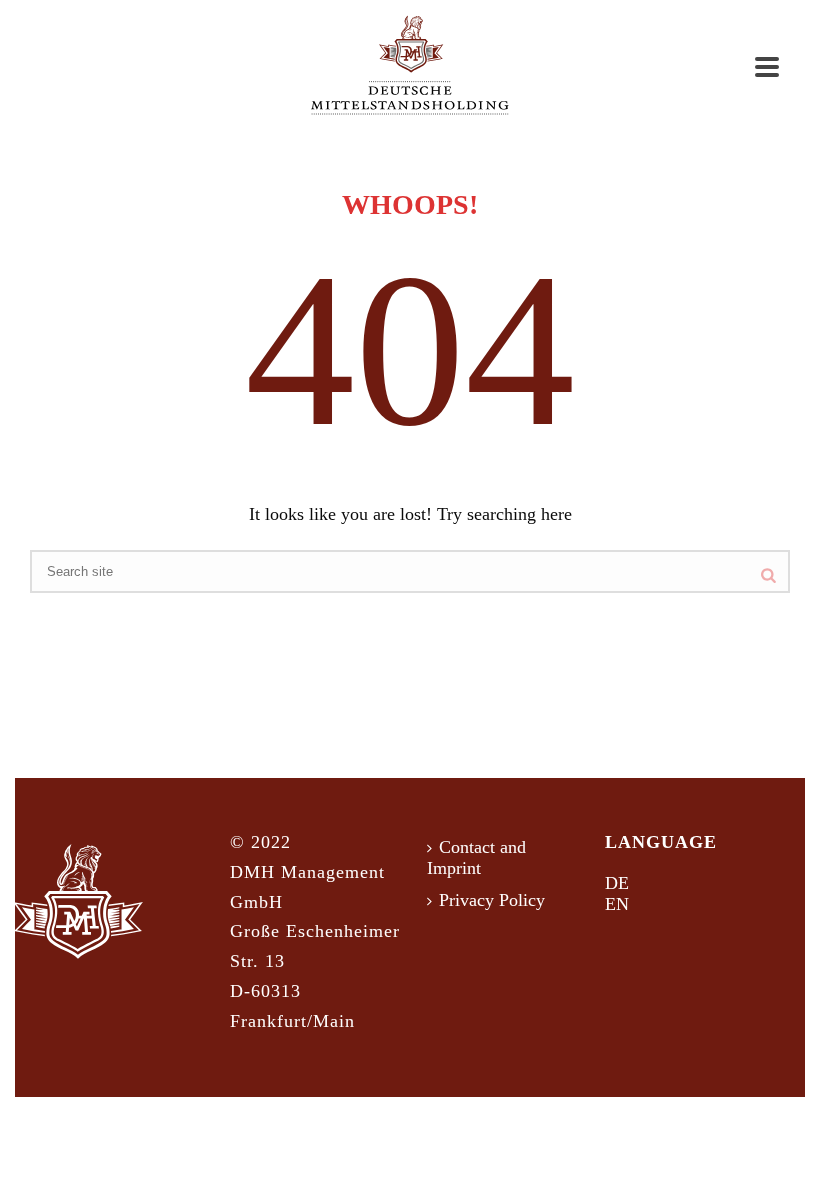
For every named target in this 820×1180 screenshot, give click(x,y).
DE (617, 883)
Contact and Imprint (476, 858)
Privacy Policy (492, 900)
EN (617, 904)
